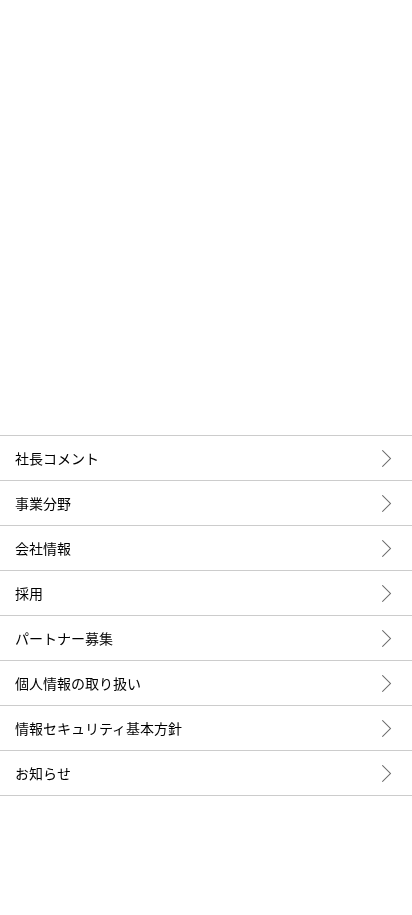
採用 (29, 593)
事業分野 (43, 503)
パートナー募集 (64, 638)
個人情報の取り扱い (78, 683)
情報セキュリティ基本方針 (98, 728)
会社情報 (43, 548)
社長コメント (57, 458)
